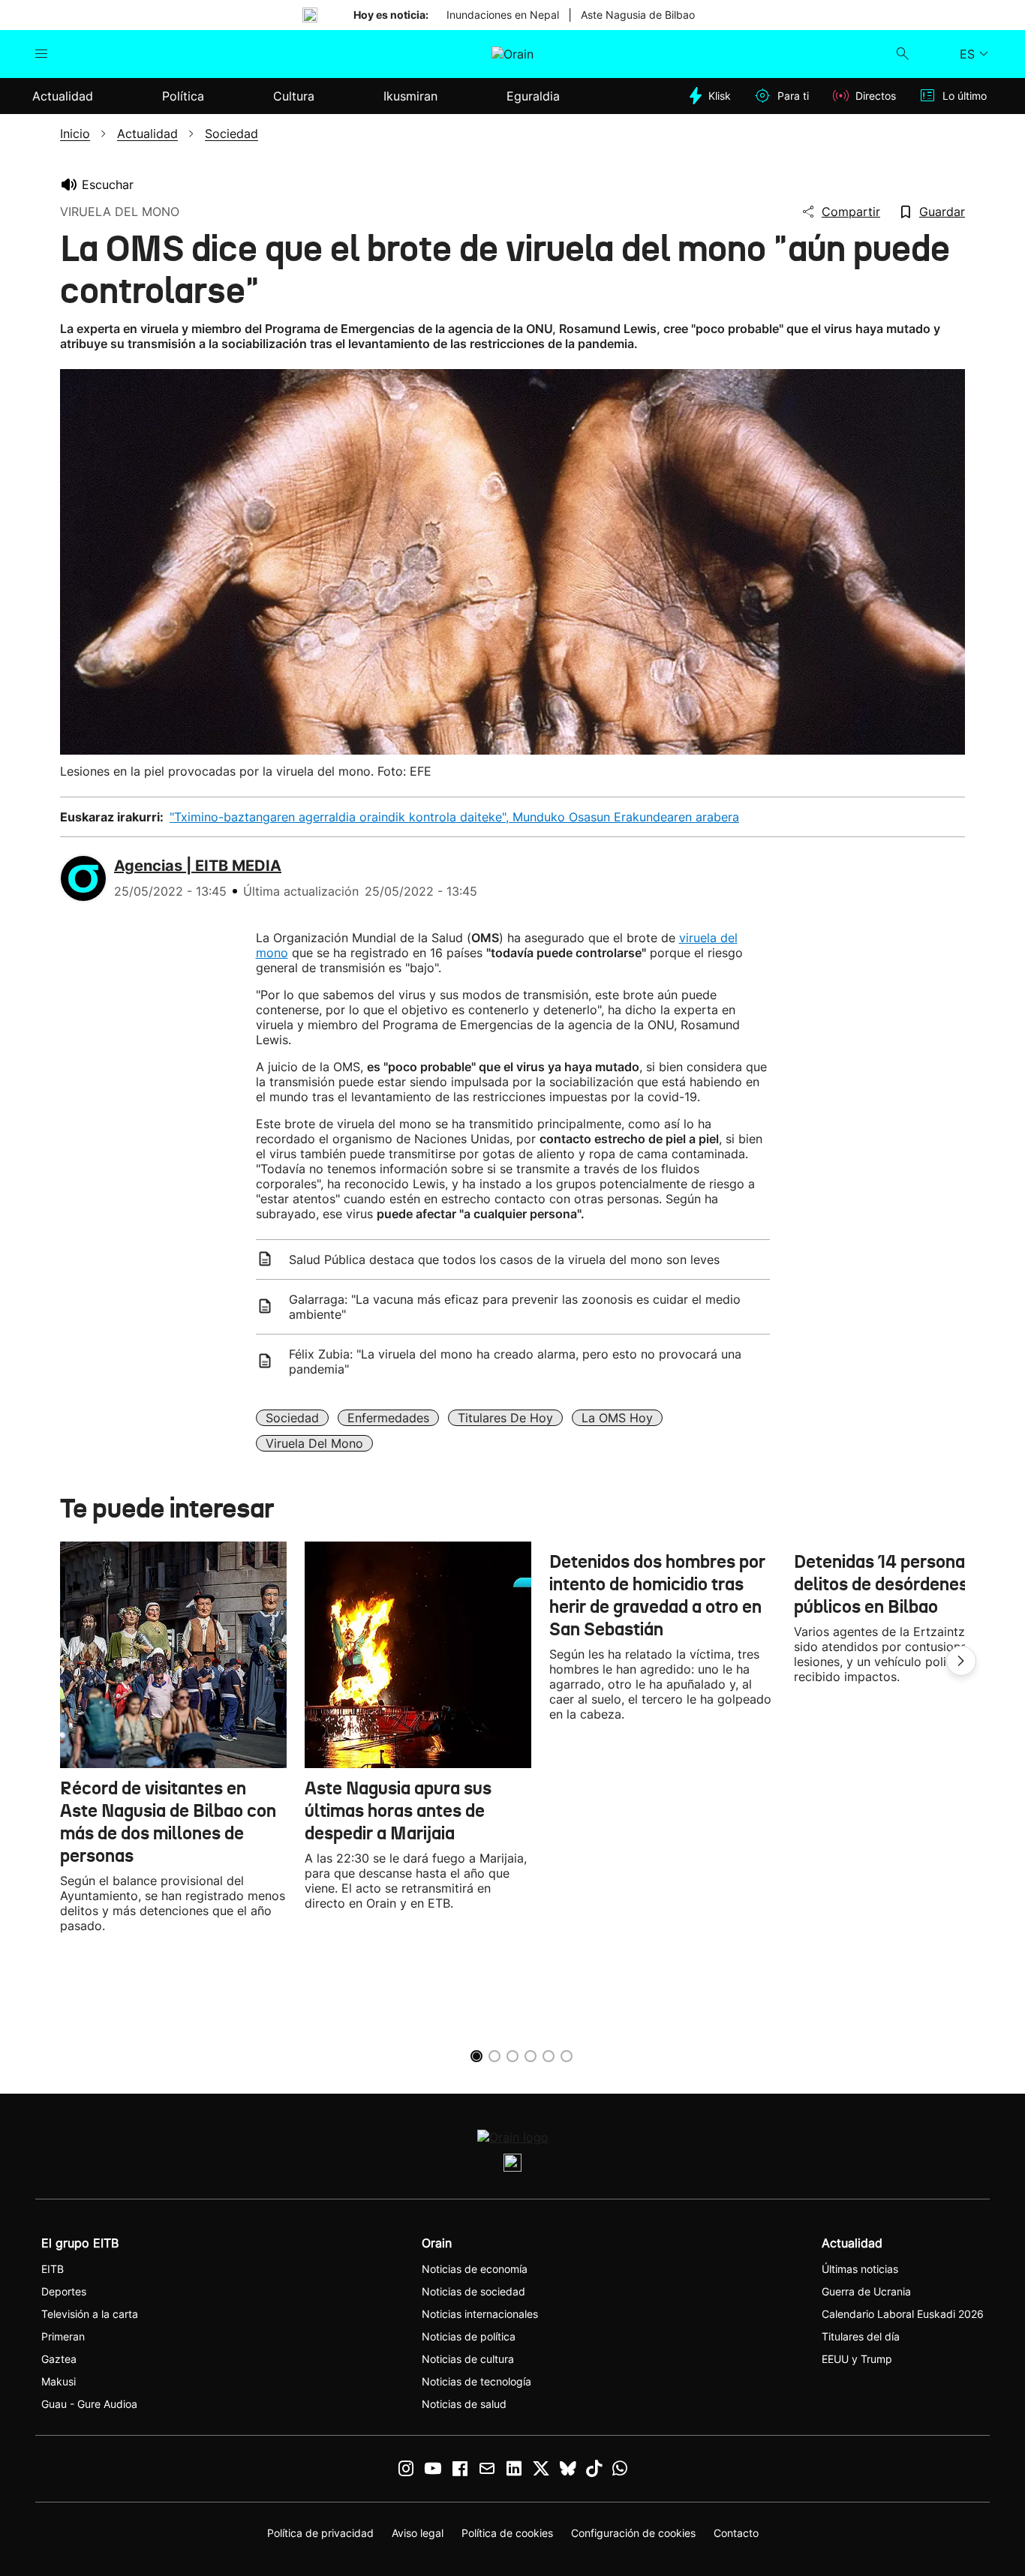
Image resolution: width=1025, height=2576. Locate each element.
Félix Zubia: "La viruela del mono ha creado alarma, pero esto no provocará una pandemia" (515, 1362)
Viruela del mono (314, 1443)
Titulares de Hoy (505, 1418)
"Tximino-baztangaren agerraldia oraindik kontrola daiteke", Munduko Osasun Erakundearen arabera (454, 817)
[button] (961, 1661)
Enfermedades (388, 1418)
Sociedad (292, 1418)
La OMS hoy (617, 1418)
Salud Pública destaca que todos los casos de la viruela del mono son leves (504, 1259)
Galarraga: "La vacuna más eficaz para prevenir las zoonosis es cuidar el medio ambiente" (515, 1307)
